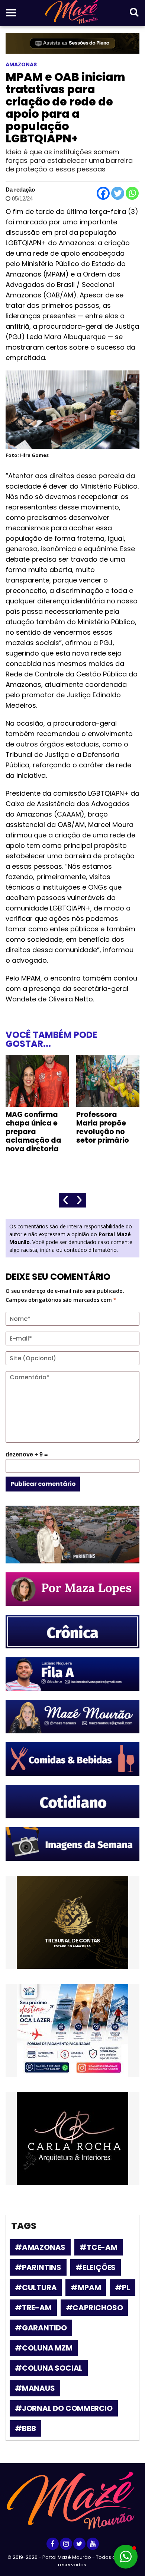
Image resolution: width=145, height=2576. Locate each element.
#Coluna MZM (44, 2348)
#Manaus (35, 2388)
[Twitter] (118, 193)
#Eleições (96, 2267)
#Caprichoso (94, 2308)
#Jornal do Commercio (64, 2408)
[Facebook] (103, 193)
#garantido (41, 2328)
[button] (126, 2557)
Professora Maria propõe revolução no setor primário (103, 1127)
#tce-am (99, 2247)
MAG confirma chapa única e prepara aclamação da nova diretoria (33, 1132)
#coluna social (49, 2368)
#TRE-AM (33, 2308)
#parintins (38, 2267)
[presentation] (66, 1200)
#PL (122, 2288)
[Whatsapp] (132, 193)
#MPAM (86, 2288)
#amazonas (40, 2247)
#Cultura (36, 2288)
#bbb (25, 2428)
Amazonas (21, 64)
